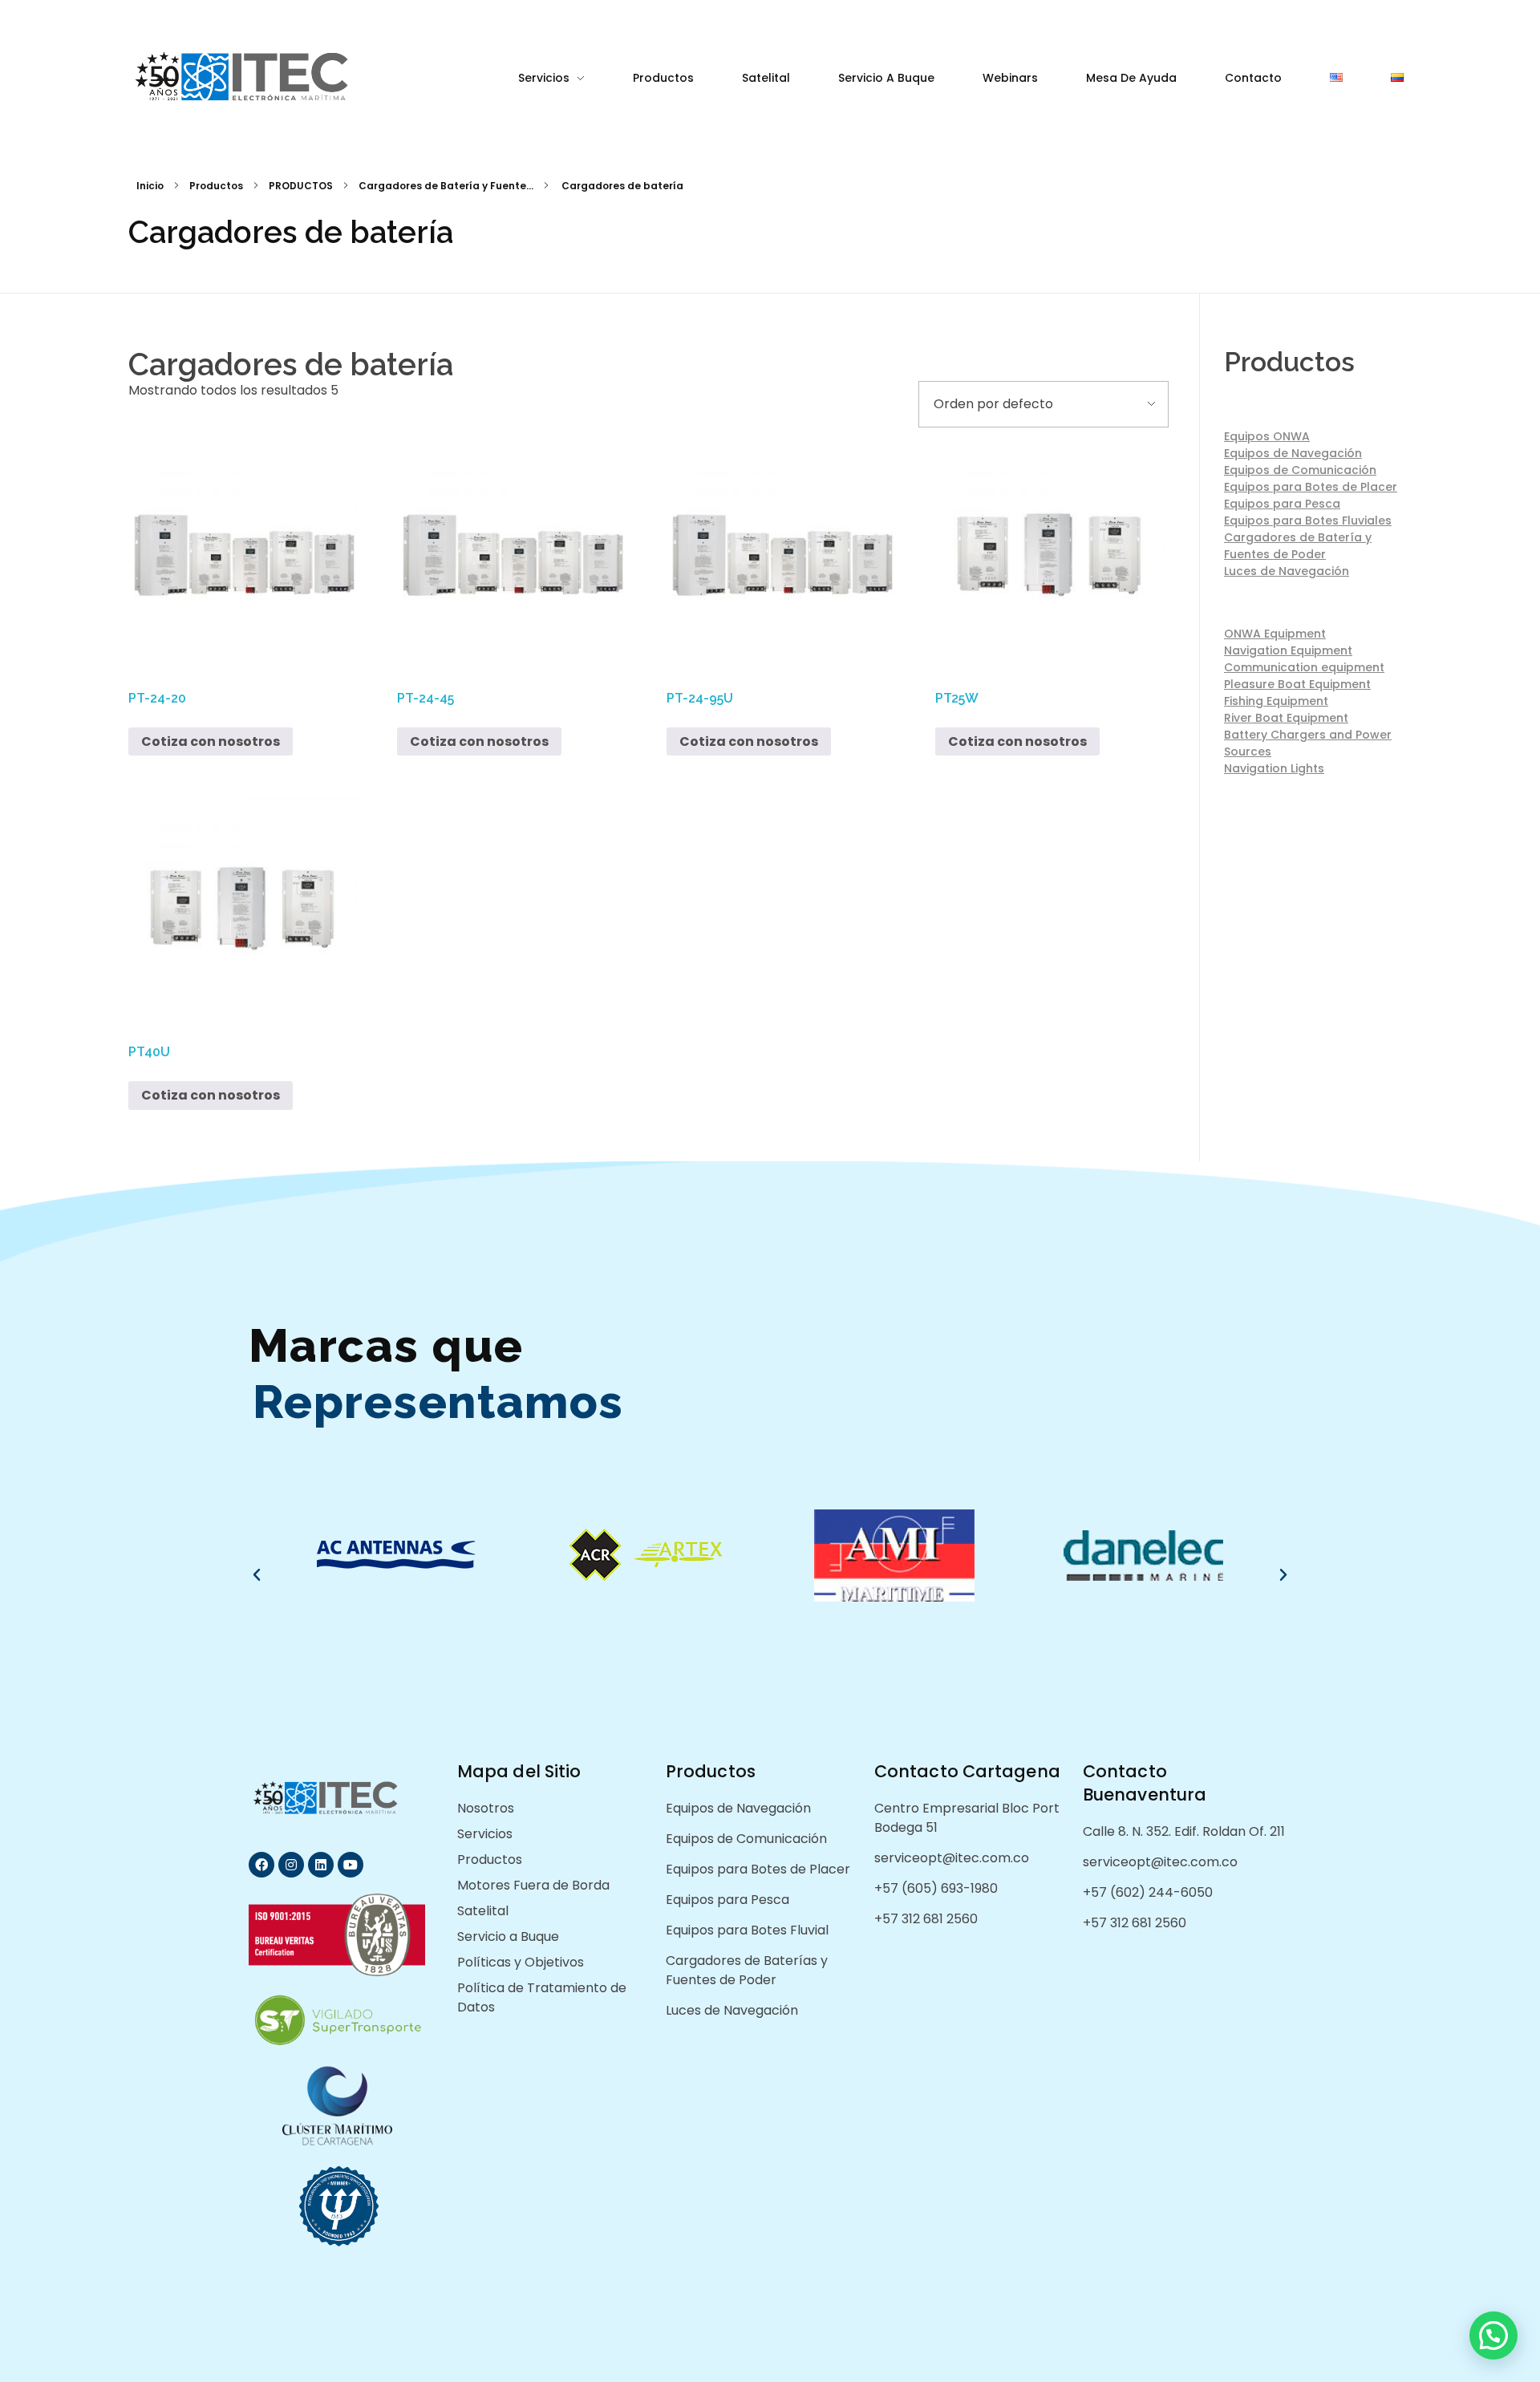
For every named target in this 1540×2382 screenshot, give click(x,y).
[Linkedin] (321, 1865)
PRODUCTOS (301, 186)
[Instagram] (291, 1865)
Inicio (150, 186)
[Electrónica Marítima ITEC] (267, 77)
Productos (216, 186)
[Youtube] (351, 1865)
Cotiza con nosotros (211, 741)
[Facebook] (261, 1865)
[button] (257, 1575)
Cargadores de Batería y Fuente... (446, 186)
